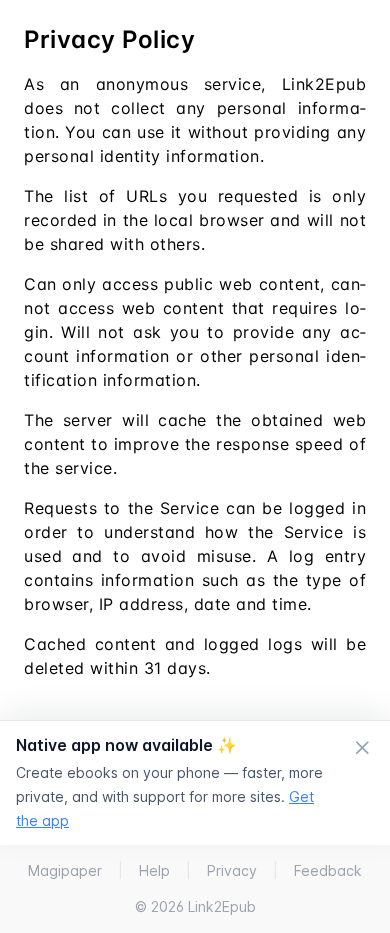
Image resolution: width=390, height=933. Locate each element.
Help (154, 870)
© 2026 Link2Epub (195, 906)
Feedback (328, 870)
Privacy (232, 870)
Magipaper (65, 870)
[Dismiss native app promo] (362, 749)
